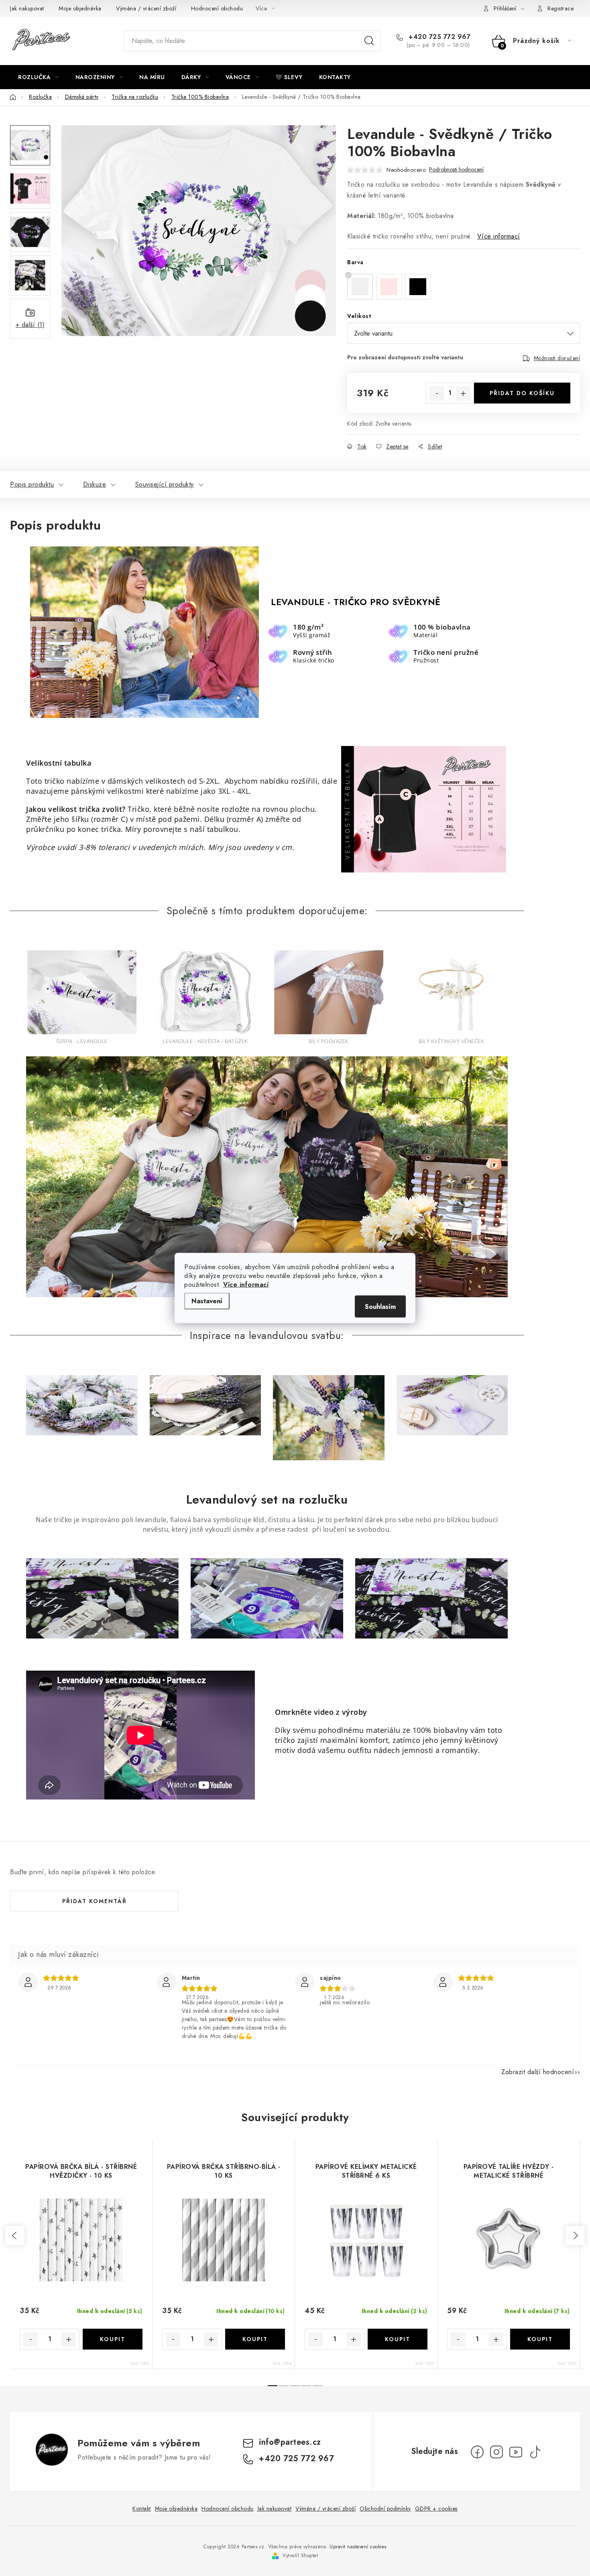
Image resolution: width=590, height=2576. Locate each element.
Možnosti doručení (557, 358)
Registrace (560, 8)
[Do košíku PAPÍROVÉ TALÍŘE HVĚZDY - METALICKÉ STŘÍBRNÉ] (540, 2339)
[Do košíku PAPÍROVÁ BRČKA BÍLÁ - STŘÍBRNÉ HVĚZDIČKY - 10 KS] (113, 2339)
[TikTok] (535, 2452)
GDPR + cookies (436, 2509)
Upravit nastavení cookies (358, 2547)
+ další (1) (30, 325)
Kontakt (142, 2509)
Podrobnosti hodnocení (456, 170)
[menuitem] (39, 77)
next (575, 2236)
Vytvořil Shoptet (300, 2556)
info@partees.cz (290, 2442)
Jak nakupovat (27, 8)
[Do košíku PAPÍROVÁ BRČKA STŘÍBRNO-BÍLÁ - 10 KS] (255, 2339)
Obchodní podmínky (385, 2509)
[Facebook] (477, 2452)
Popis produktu (32, 484)
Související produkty (165, 484)
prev (15, 2236)
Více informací (246, 1285)
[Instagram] (496, 2452)
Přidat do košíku (522, 393)
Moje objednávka (80, 8)
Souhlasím (380, 1307)
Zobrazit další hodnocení (538, 2072)
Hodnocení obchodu (217, 8)
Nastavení (207, 1301)
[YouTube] (516, 2452)
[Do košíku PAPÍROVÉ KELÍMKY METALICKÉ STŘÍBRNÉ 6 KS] (398, 2339)
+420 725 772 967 (438, 37)
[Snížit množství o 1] (437, 393)
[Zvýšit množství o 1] (463, 393)
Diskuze (95, 484)
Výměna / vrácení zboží (146, 8)
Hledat (369, 41)
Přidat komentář (95, 1901)
